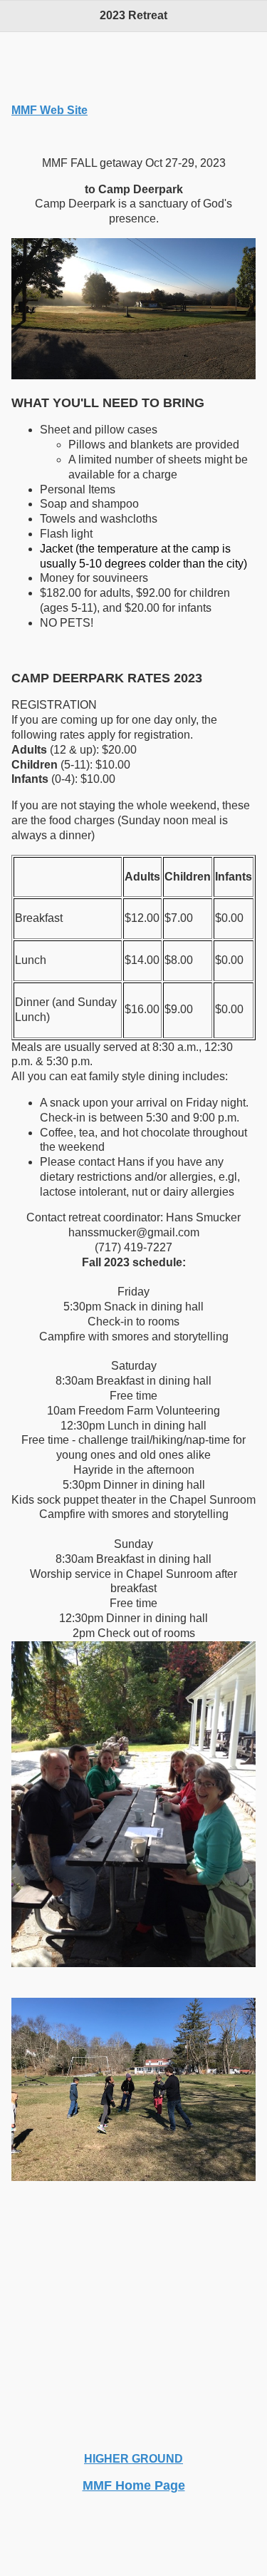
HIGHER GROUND (133, 2459)
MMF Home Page (134, 2485)
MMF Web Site (49, 110)
